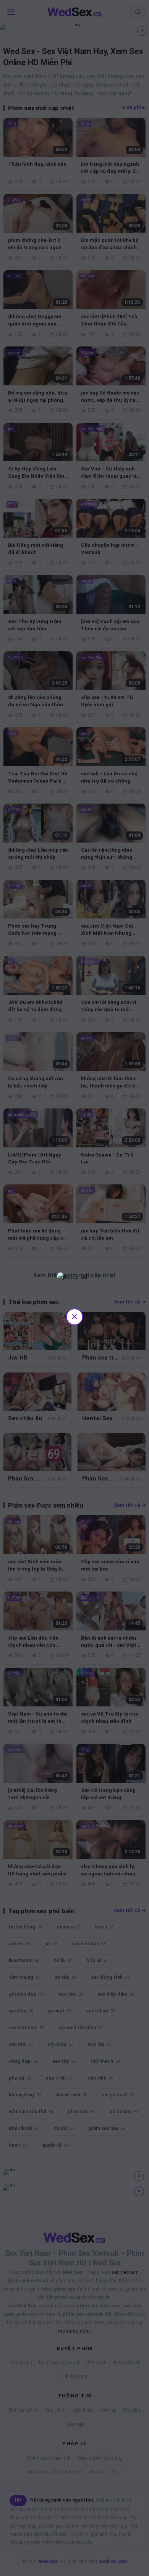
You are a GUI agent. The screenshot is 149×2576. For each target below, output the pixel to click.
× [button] (74, 1316)
